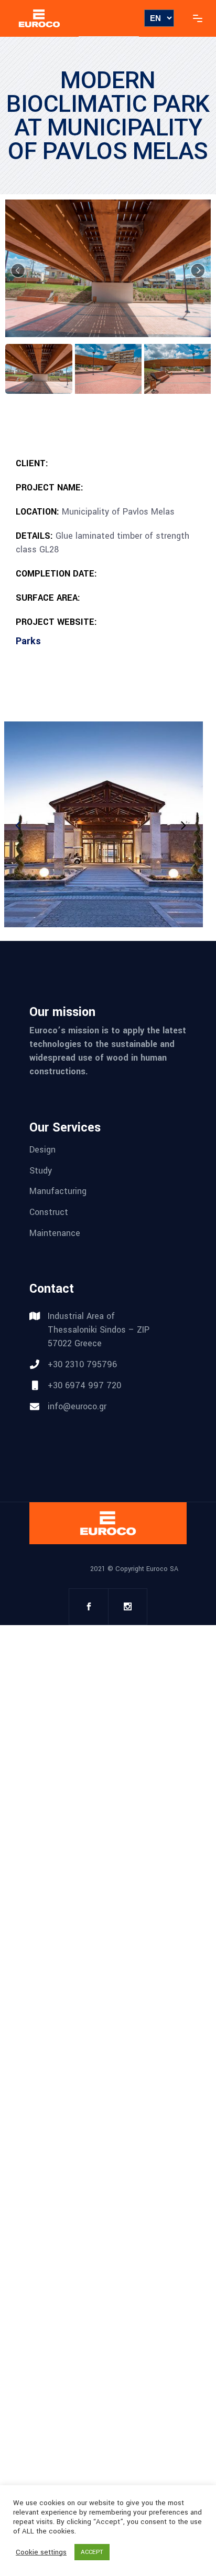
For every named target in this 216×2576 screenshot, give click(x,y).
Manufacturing (58, 1191)
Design (42, 1150)
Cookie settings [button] (41, 2552)
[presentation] (182, 825)
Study (41, 1170)
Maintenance (55, 1233)
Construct (49, 1212)
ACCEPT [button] (92, 2552)
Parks (28, 641)
